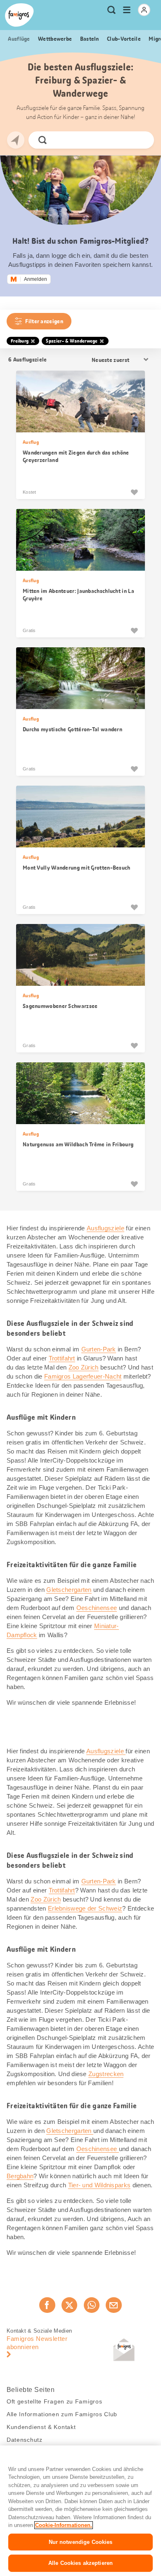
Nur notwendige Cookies (81, 2542)
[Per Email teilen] (114, 2305)
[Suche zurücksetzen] (141, 140)
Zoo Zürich (84, 1367)
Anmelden (36, 279)
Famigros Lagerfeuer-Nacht (83, 1376)
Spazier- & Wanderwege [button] (72, 341)
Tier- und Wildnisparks (99, 2185)
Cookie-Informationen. (64, 2525)
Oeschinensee (97, 1608)
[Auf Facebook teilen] (47, 2305)
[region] (80, 2511)
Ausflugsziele (105, 1228)
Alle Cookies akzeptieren (80, 2563)
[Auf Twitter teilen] (69, 2305)
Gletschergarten (69, 1590)
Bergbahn (20, 2176)
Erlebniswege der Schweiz (85, 1908)
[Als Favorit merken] (134, 492)
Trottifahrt (62, 1358)
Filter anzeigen (44, 321)
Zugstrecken (106, 2074)
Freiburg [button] (20, 341)
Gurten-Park (99, 1349)
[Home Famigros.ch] (19, 15)
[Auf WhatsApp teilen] (92, 2305)
